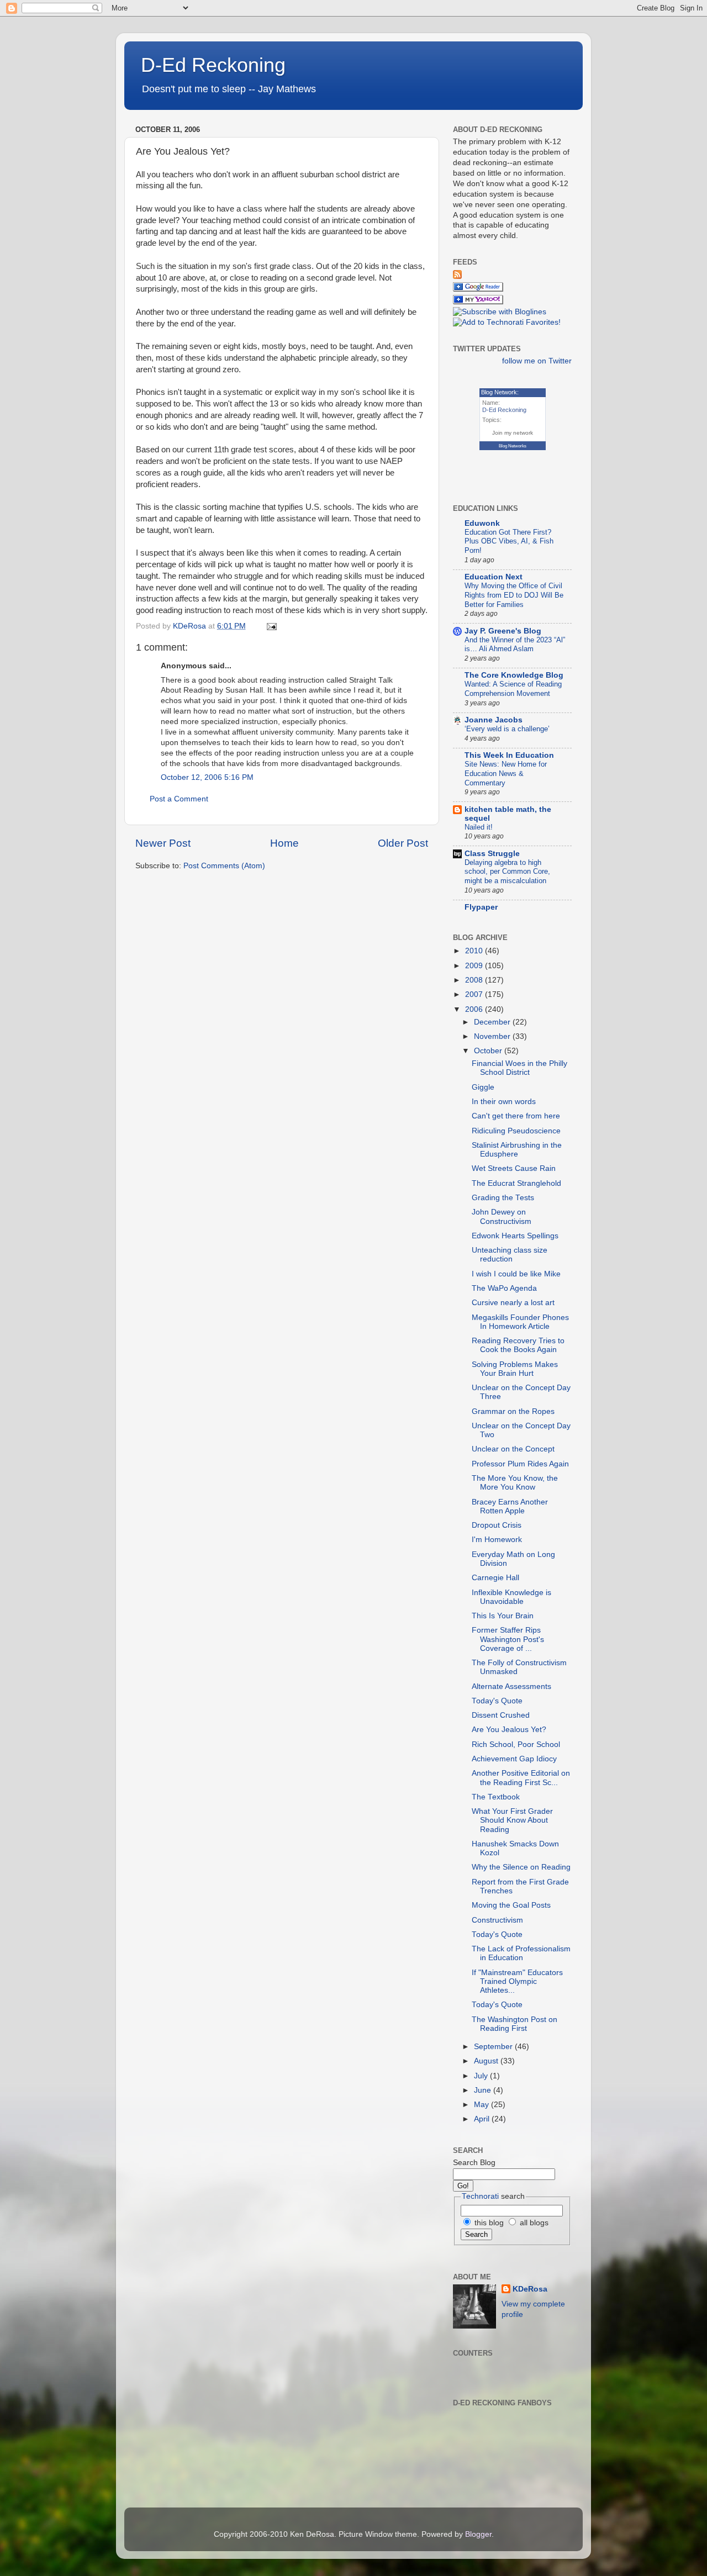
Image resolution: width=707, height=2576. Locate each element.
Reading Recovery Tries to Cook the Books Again (518, 1345)
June (484, 2090)
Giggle (483, 1087)
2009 (475, 966)
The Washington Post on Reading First (515, 2024)
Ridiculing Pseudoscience (516, 1131)
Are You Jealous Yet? (509, 1730)
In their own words (504, 1102)
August (487, 2061)
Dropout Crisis (497, 1525)
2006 (475, 1009)
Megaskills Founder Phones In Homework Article (520, 1322)
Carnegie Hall (495, 1578)
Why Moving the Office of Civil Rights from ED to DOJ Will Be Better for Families (514, 595)
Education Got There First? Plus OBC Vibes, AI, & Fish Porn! (509, 541)
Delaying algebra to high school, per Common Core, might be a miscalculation (507, 872)
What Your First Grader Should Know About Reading (512, 1820)
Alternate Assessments (511, 1686)
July (482, 2076)
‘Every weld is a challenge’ (507, 729)
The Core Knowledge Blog (514, 675)
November (493, 1036)
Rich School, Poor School (516, 1744)
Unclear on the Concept (513, 1449)
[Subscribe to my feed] (457, 276)
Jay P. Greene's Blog (503, 631)
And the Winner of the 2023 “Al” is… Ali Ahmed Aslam (515, 645)
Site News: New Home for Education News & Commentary (506, 773)
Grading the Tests (503, 1198)
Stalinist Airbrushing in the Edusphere (517, 1150)
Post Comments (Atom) (224, 866)
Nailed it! (479, 827)
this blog (488, 2223)
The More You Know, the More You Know (515, 1483)
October (489, 1051)
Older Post (403, 843)
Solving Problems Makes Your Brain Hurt (515, 1369)
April (483, 2119)
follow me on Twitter (537, 361)
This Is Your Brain (503, 1616)
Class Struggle (492, 854)
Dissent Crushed (501, 1715)
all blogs (533, 2223)
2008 (475, 980)
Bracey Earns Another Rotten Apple (510, 1506)
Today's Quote (497, 1701)
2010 (475, 951)
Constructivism (497, 1920)
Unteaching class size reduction (510, 1255)
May (482, 2105)
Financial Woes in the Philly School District (519, 1068)
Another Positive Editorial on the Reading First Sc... (521, 1778)
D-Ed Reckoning (213, 65)
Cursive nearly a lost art (513, 1303)
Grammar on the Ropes (513, 1411)
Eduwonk (482, 523)
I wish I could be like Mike (516, 1274)
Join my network (513, 433)
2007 (475, 994)
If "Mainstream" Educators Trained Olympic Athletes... (517, 1981)
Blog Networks (513, 446)
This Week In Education (509, 755)
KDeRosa (530, 2289)
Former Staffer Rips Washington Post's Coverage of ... (508, 1639)
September (494, 2047)
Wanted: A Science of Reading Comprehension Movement (513, 689)
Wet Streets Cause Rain (514, 1168)
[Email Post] (271, 626)
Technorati (480, 2196)
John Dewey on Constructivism (502, 1216)
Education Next (494, 577)
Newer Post (163, 843)
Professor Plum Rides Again (520, 1464)
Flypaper (481, 907)
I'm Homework (497, 1540)
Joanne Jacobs (494, 720)
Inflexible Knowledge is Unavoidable (511, 1597)
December (493, 1022)
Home (284, 843)
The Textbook (496, 1797)
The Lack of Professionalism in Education (521, 1953)
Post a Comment (179, 799)
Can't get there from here (516, 1116)
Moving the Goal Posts (511, 1905)
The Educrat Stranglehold (516, 1183)
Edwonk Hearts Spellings (515, 1236)
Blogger (478, 2534)
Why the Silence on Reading (521, 1867)
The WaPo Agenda (504, 1288)
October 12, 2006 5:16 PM (207, 777)
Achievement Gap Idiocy (514, 1759)
